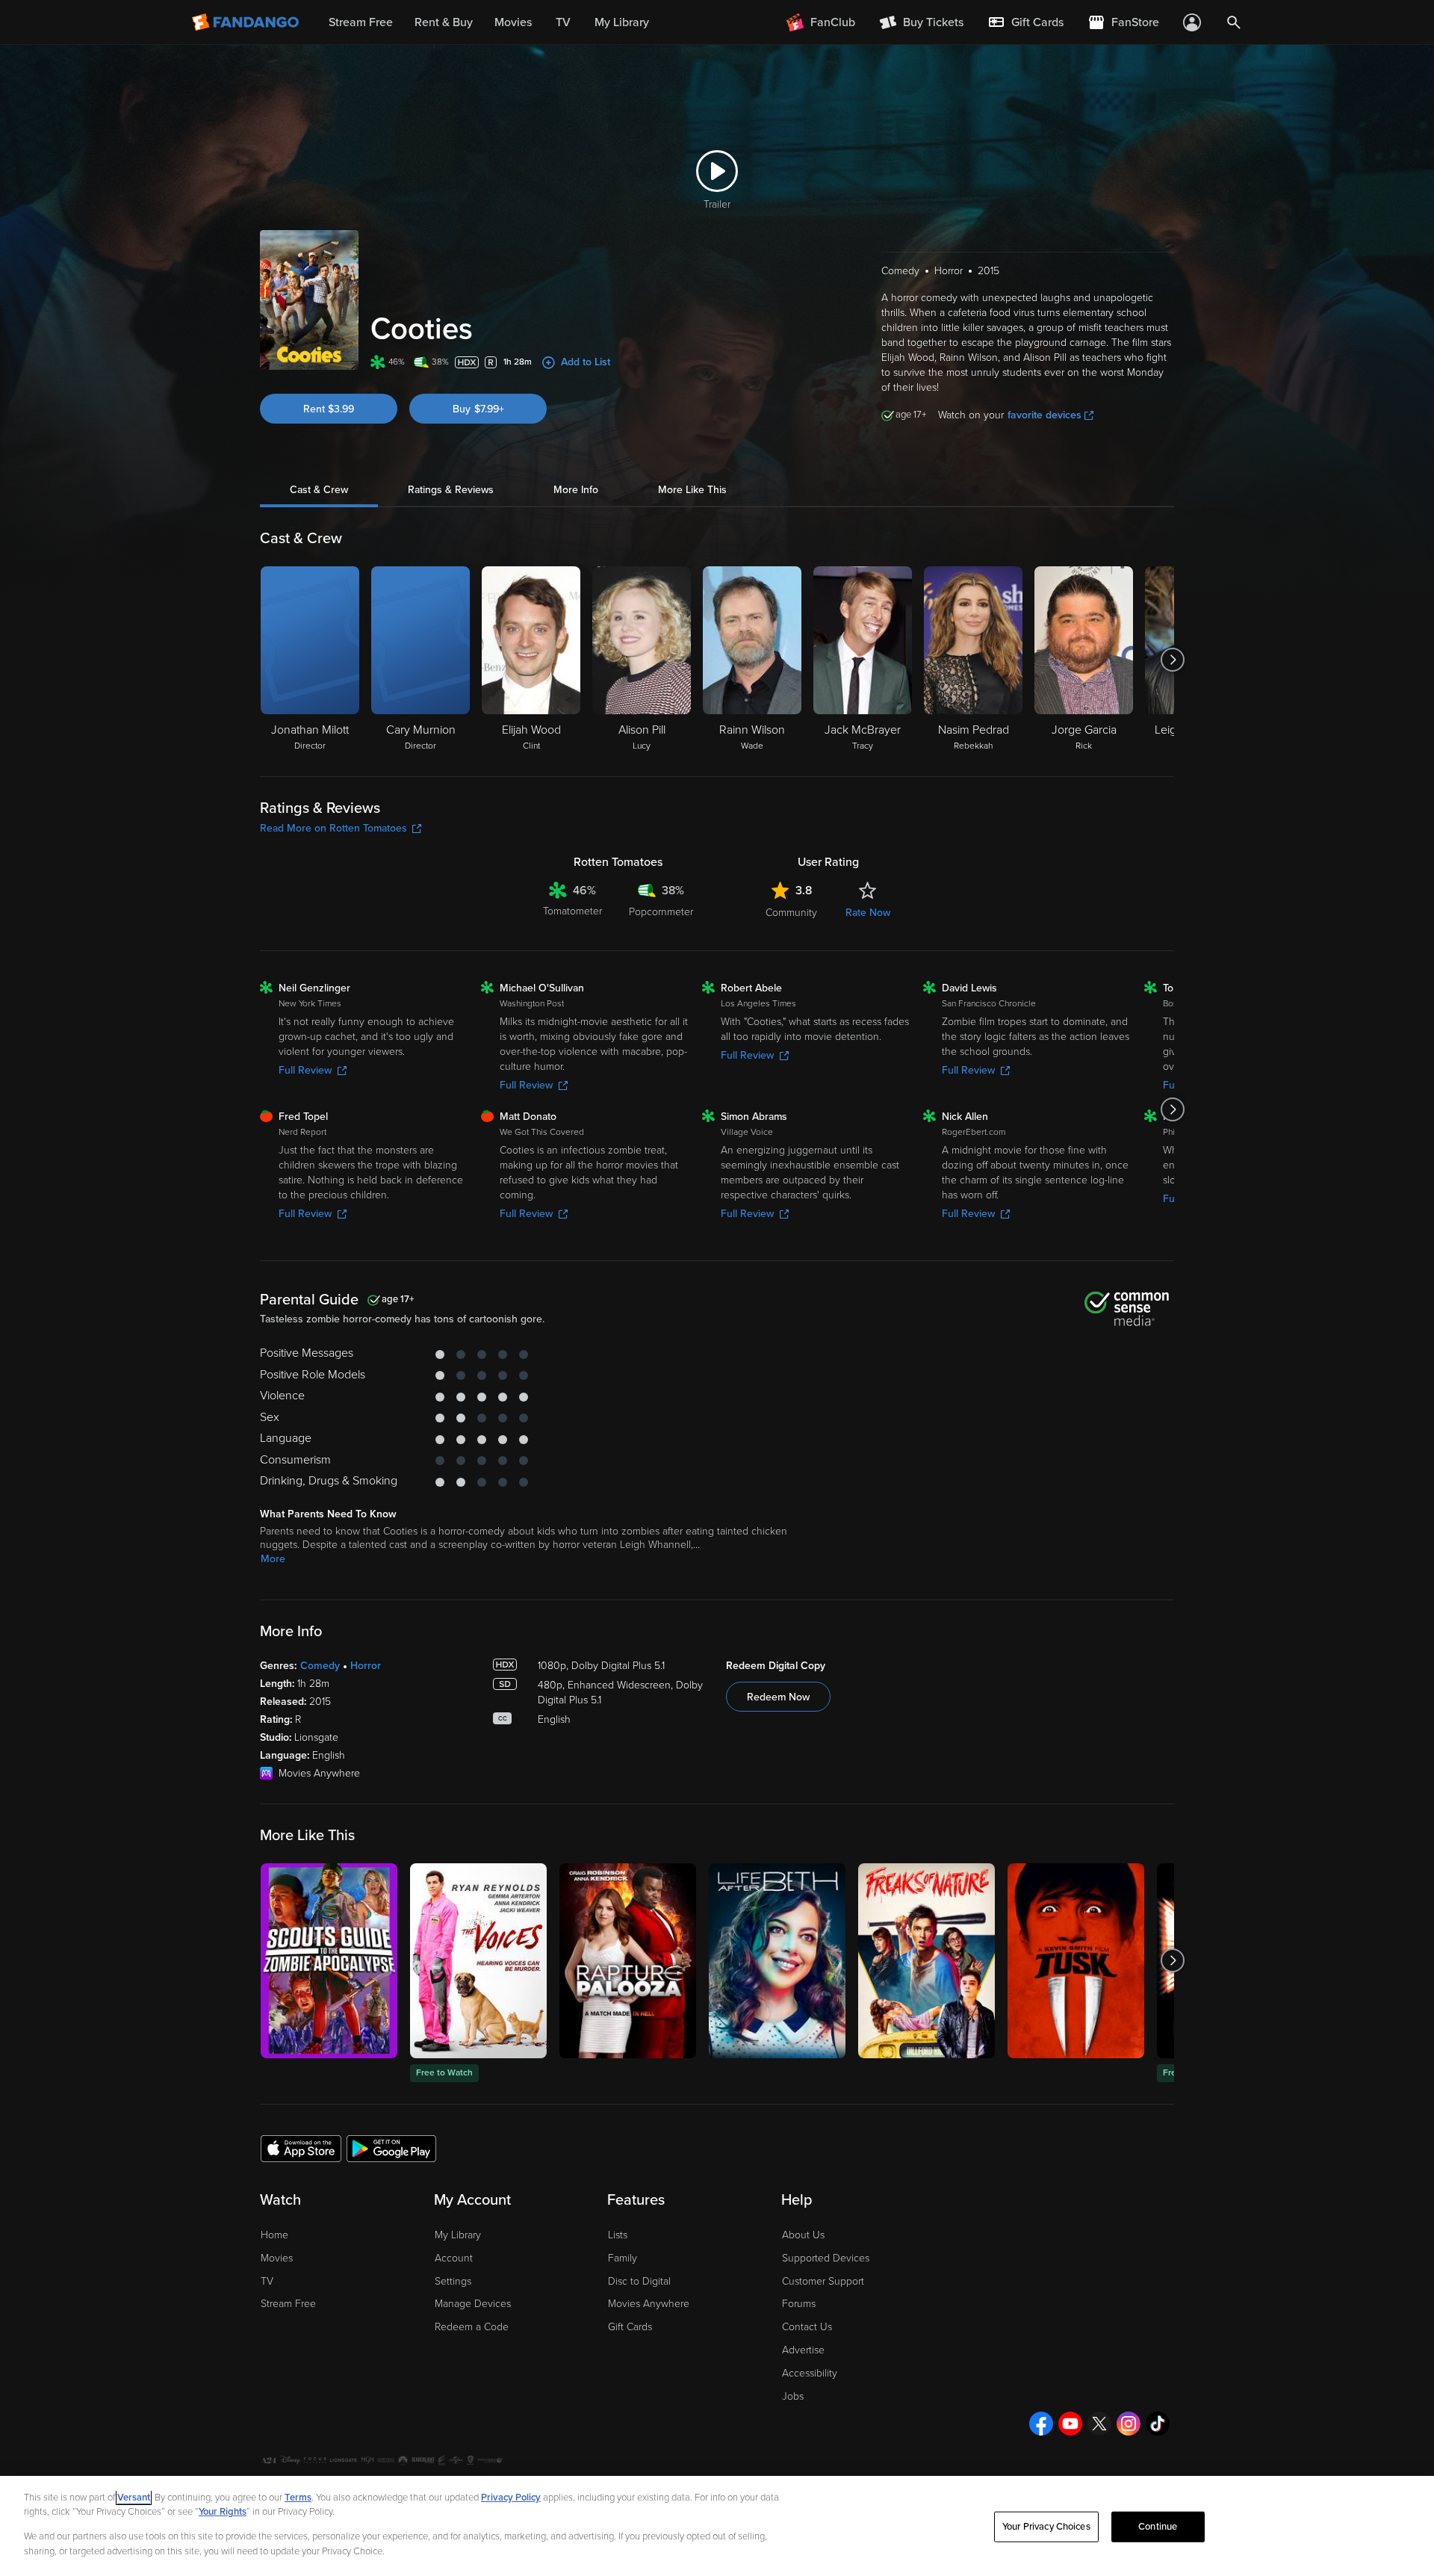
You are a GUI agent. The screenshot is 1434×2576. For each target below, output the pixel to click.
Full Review (305, 1070)
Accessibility (810, 2373)
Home (274, 2235)
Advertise (803, 2350)
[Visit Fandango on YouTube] (1070, 2424)
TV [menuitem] (563, 22)
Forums (799, 2304)
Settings (453, 2281)
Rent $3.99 (329, 409)
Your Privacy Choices (1046, 2527)
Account (454, 2258)
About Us (803, 2235)
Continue (1158, 2527)
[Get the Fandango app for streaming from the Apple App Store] (301, 2148)
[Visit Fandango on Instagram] (1129, 2424)
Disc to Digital (639, 2281)
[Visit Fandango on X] (1099, 2424)
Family (623, 2258)
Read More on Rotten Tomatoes (333, 828)
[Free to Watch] (478, 1961)
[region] (717, 2526)
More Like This (692, 490)
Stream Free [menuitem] (361, 22)
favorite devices (1045, 415)
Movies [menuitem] (513, 22)
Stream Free (288, 2304)
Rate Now (868, 913)
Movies (277, 2258)
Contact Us (807, 2327)
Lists (618, 2235)
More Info (576, 490)
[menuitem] (1025, 22)
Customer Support (823, 2281)
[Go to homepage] (247, 22)
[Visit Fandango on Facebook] (1041, 2424)
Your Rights (223, 2512)
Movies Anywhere (649, 2304)
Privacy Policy (511, 2498)
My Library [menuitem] (622, 22)
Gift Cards (630, 2327)
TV (267, 2281)
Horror (366, 1666)
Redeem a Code (472, 2327)
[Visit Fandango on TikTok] (1158, 2424)
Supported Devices (826, 2258)
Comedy (320, 1666)
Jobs (793, 2396)
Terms (298, 2498)
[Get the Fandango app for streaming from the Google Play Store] (391, 2148)
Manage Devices (473, 2304)
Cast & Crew (319, 490)
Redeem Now (778, 1697)
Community (791, 913)
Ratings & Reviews (451, 490)
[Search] (1234, 22)
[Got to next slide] (1172, 660)
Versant (134, 2498)
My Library (458, 2235)
